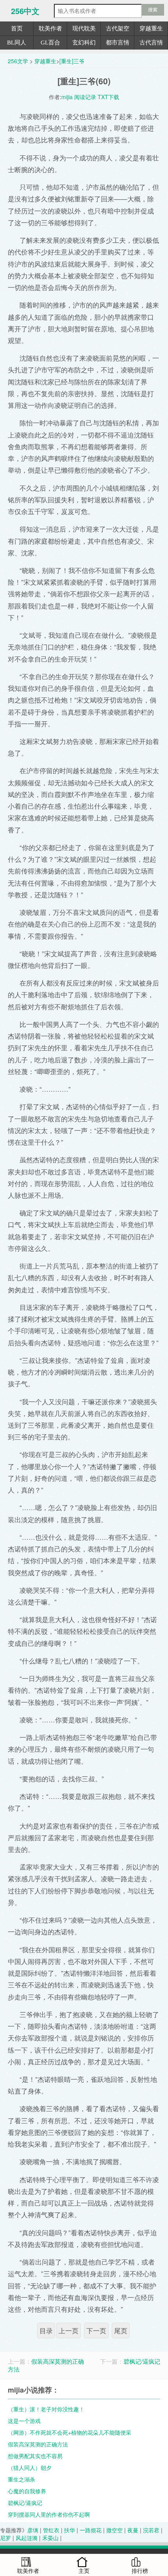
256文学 (18, 61)
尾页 (121, 2330)
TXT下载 (108, 97)
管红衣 (51, 2530)
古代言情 (151, 43)
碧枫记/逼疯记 (142, 2361)
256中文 (25, 11)
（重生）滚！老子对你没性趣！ (46, 2409)
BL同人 (17, 43)
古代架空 (118, 28)
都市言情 (118, 43)
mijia (67, 97)
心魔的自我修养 (27, 2491)
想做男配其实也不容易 (35, 2456)
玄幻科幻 (84, 43)
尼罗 (5, 2538)
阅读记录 (85, 97)
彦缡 (33, 2530)
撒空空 (114, 2530)
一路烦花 (91, 2530)
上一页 (69, 2330)
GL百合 (50, 43)
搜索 (153, 10)
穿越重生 (151, 28)
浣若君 (151, 2530)
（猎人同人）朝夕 (30, 2467)
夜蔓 (133, 2530)
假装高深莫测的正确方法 (46, 2365)
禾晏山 (50, 2538)
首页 (17, 28)
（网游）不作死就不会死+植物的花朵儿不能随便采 (70, 2432)
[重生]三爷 (72, 61)
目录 (46, 2330)
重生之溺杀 (21, 2479)
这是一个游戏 (24, 2421)
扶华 (70, 2530)
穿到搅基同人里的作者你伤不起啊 (49, 2514)
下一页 (96, 2330)
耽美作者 (50, 28)
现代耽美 (84, 28)
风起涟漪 (27, 2538)
